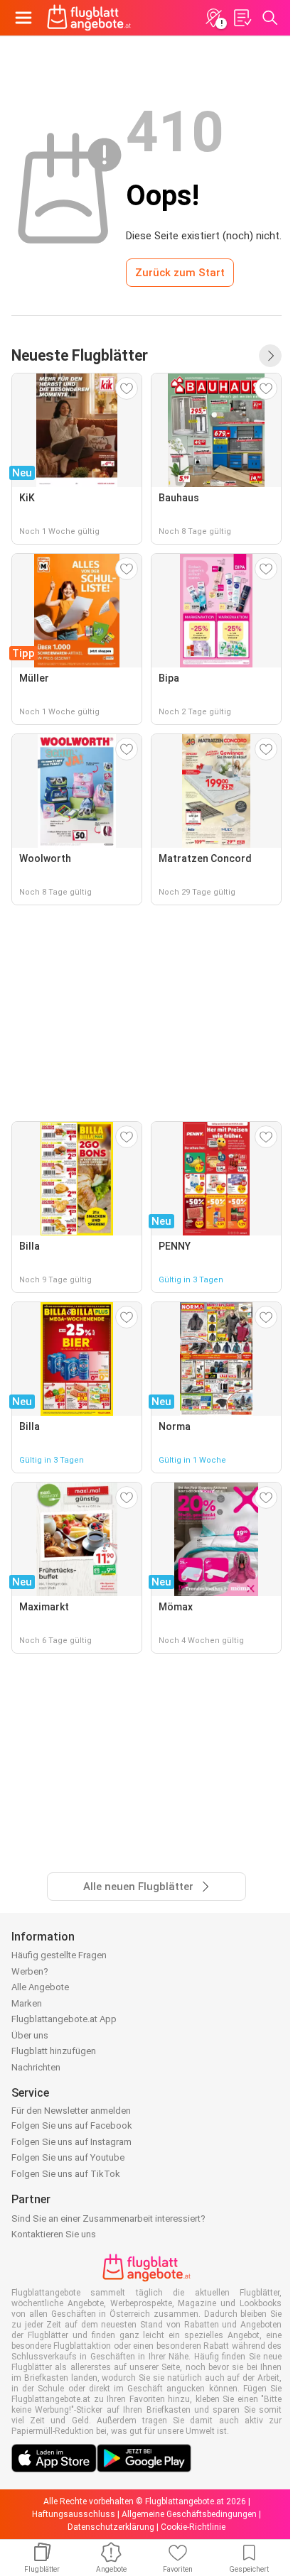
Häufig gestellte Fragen (59, 1955)
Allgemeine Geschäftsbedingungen (189, 2514)
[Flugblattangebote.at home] (89, 18)
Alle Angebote (40, 1987)
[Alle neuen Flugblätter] (270, 356)
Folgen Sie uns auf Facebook (72, 2125)
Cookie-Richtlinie (193, 2527)
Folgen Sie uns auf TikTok (66, 2174)
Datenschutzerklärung (111, 2527)
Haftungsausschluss (74, 2514)
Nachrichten (36, 2067)
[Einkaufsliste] (242, 18)
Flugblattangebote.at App (64, 2019)
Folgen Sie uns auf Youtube (68, 2157)
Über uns (30, 2035)
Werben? (30, 1971)
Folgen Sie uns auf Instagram (71, 2142)
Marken (27, 2003)
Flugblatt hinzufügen (54, 2051)
